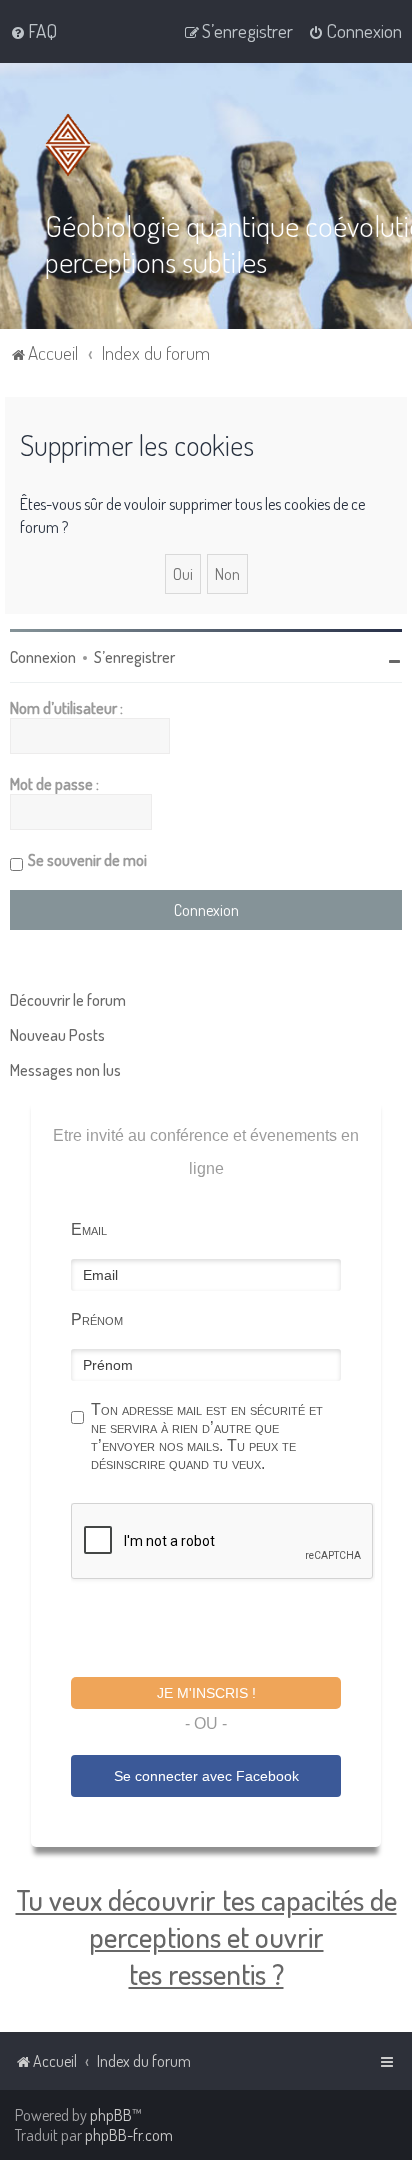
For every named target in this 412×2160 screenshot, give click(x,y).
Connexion (43, 657)
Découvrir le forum (68, 1000)
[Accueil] (72, 145)
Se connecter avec (206, 1776)
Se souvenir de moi (87, 860)
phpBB (111, 2115)
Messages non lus (65, 1070)
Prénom (97, 1319)
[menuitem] (33, 31)
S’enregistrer (134, 657)
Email (89, 1229)
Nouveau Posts (57, 1035)
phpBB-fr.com (129, 2135)
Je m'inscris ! (206, 1693)
